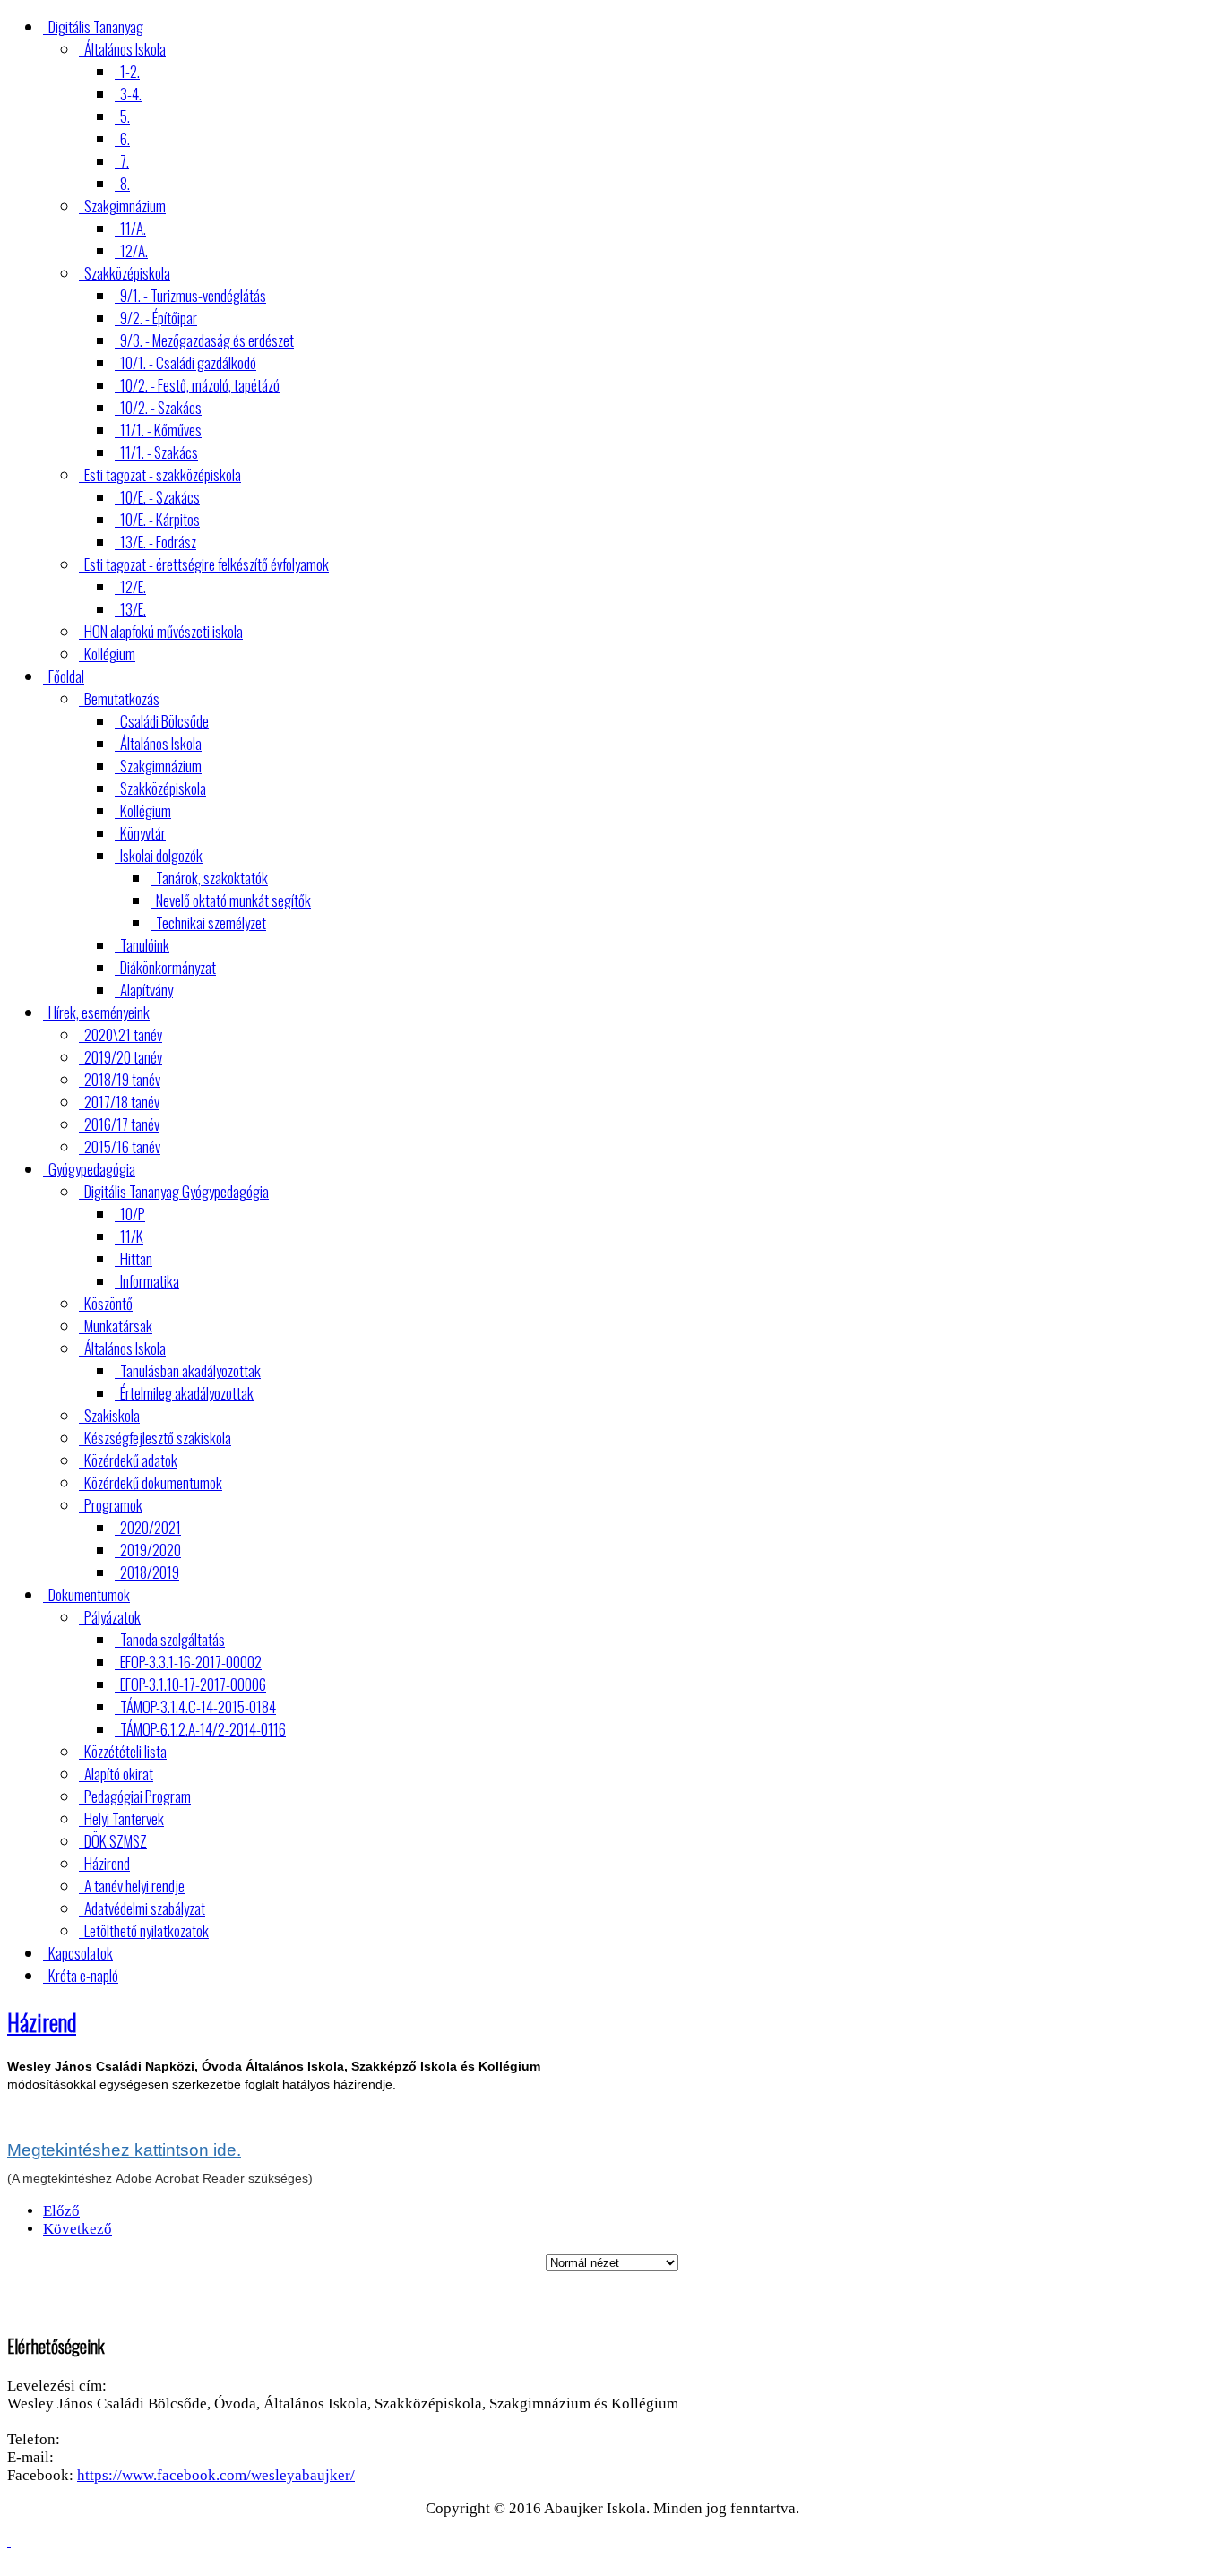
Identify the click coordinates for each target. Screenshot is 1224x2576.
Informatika (150, 1281)
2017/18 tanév (122, 1102)
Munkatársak (118, 1326)
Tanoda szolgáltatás (172, 1639)
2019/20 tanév (123, 1057)
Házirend (107, 1863)
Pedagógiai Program (138, 1796)
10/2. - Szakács (161, 407)
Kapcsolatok (81, 1953)
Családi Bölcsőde (164, 721)
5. (125, 116)
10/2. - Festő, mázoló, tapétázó (200, 385)
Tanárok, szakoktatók (212, 878)
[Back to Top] (9, 2542)
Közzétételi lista (125, 1751)
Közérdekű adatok (131, 1460)
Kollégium (110, 654)
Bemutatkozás (122, 698)
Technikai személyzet (211, 922)
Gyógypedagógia (92, 1169)
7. (125, 161)
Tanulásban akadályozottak (190, 1370)
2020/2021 (151, 1527)
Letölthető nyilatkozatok (147, 1930)
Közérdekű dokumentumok (153, 1482)
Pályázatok (112, 1617)
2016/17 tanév (122, 1124)
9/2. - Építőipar (159, 318)
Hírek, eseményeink (99, 1012)
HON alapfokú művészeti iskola (164, 631)
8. (125, 183)
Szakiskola (112, 1415)
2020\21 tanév (123, 1034)
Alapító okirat (119, 1774)
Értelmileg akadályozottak (187, 1393)
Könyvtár (143, 833)
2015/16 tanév (122, 1146)
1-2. (130, 71)
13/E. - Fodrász (158, 542)
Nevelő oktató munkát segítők (233, 900)
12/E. (133, 586)
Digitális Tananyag (96, 26)
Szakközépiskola (127, 273)
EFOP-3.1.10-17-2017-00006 (193, 1684)
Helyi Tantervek (124, 1818)
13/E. (133, 609)
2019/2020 (151, 1550)
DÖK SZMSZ (116, 1841)
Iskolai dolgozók (161, 855)
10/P (133, 1214)
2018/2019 (150, 1572)
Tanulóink (145, 945)
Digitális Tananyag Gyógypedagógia (177, 1191)
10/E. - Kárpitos (160, 519)
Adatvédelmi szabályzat (145, 1908)
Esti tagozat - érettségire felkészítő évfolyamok (207, 564)
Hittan (136, 1258)
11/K (132, 1236)
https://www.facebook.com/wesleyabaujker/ (216, 2475)
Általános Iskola (125, 49)
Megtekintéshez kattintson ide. (124, 2150)
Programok (113, 1505)
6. (125, 138)
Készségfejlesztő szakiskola (158, 1438)
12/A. (134, 250)
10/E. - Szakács (160, 497)
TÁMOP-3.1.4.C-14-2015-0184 (198, 1706)
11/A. (133, 228)
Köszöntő (108, 1303)
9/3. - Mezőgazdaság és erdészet (207, 340)
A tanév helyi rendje (134, 1886)
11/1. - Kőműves (161, 430)
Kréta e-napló (83, 1975)
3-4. (131, 94)
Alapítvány (147, 990)
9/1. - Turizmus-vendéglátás (193, 295)
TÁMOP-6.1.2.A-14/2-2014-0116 (203, 1729)
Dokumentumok (89, 1594)
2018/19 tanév (122, 1079)
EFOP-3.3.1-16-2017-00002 (191, 1662)
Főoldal (66, 676)
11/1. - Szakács (159, 452)
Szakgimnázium (125, 206)
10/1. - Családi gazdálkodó (188, 362)
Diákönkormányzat (168, 967)
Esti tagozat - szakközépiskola (163, 474)
